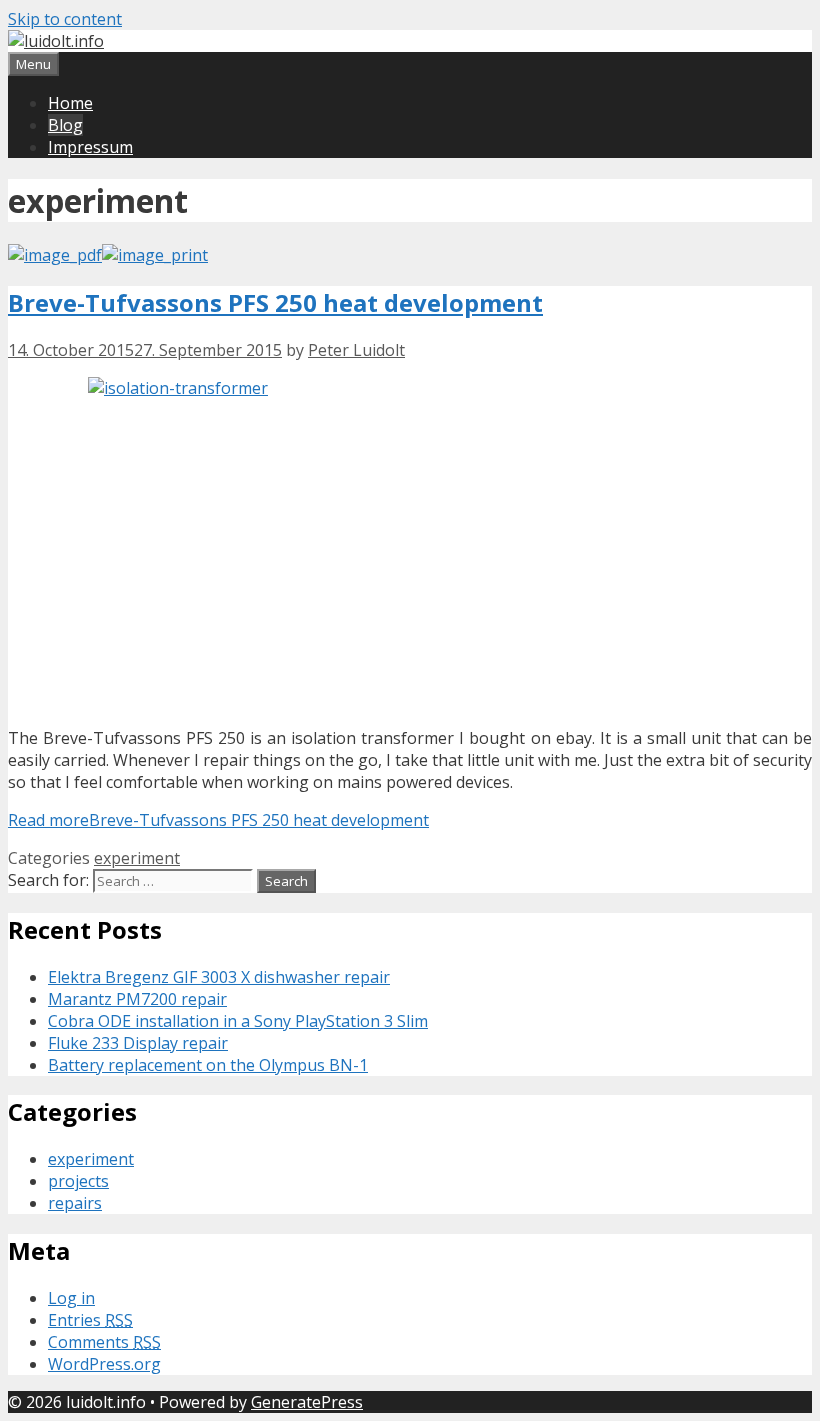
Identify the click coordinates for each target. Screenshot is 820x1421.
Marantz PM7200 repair (137, 999)
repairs (75, 1203)
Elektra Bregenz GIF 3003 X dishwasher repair (219, 977)
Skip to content (65, 19)
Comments (104, 1342)
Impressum (90, 147)
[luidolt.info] (56, 41)
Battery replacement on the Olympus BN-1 (208, 1065)
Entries (90, 1320)
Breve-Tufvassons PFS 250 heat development (275, 302)
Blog (65, 125)
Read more (218, 820)
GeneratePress (307, 1402)
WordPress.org (104, 1364)
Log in (71, 1298)
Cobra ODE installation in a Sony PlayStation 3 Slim (238, 1021)
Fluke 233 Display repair (138, 1043)
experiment (137, 858)
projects (78, 1181)
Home (70, 103)
